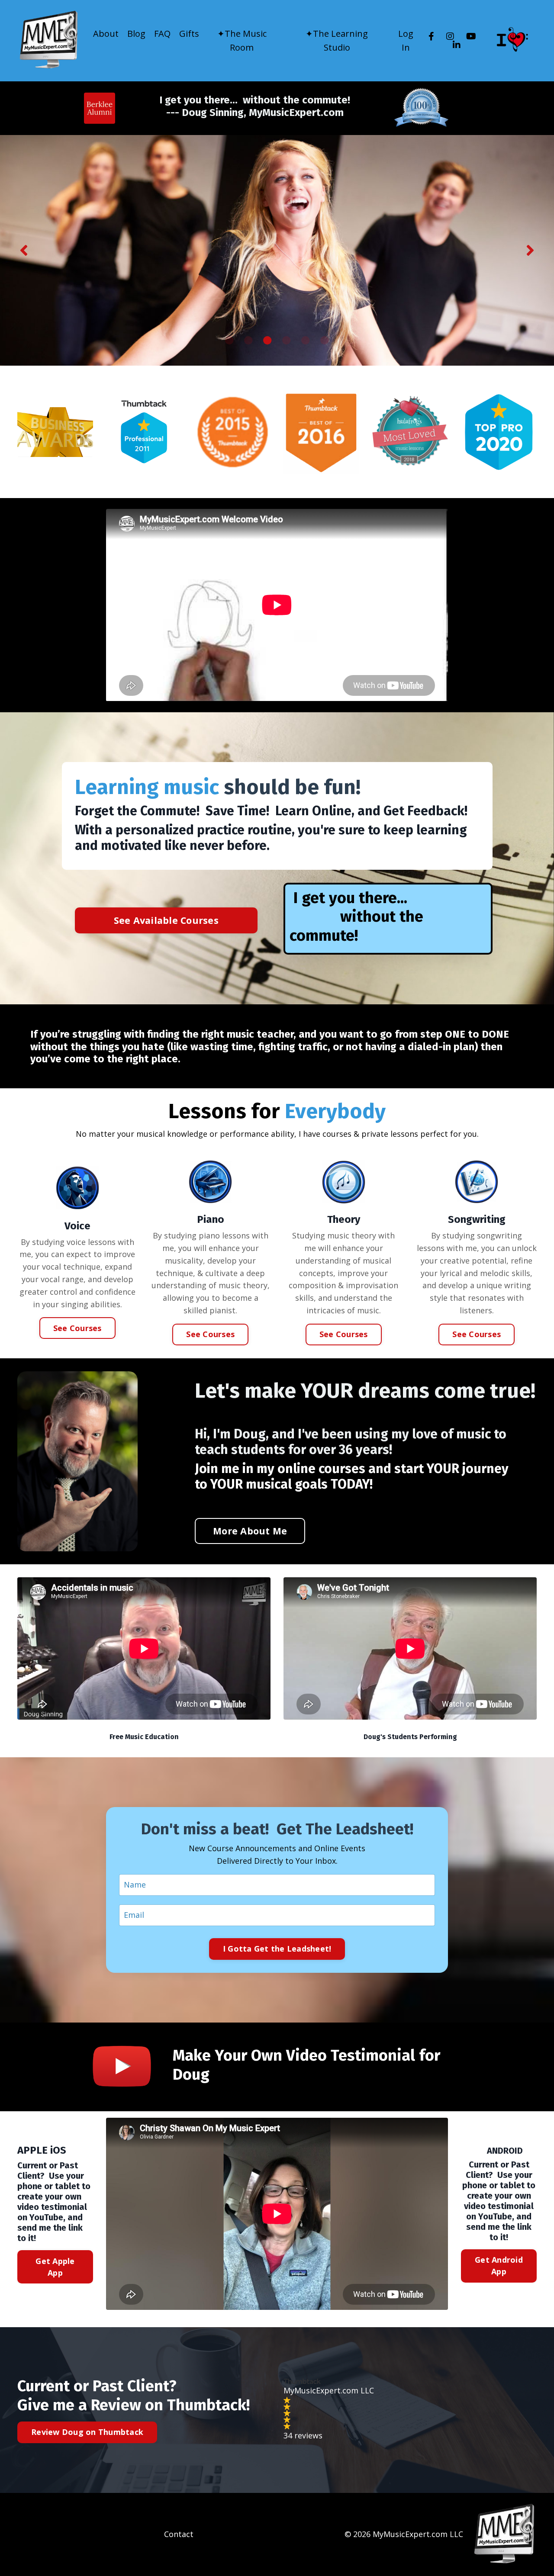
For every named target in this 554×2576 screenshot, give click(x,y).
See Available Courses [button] (166, 920)
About (106, 34)
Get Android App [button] (499, 2266)
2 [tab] (248, 341)
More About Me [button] (250, 1531)
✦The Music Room (242, 40)
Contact (179, 2534)
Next (530, 250)
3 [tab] (267, 341)
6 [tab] (325, 341)
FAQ (162, 34)
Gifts (189, 34)
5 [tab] (306, 341)
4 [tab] (287, 341)
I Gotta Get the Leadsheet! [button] (277, 1949)
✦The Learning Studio (337, 40)
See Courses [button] (77, 1328)
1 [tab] (229, 341)
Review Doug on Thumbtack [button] (87, 2432)
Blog (136, 34)
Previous (24, 250)
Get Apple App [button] (55, 2267)
